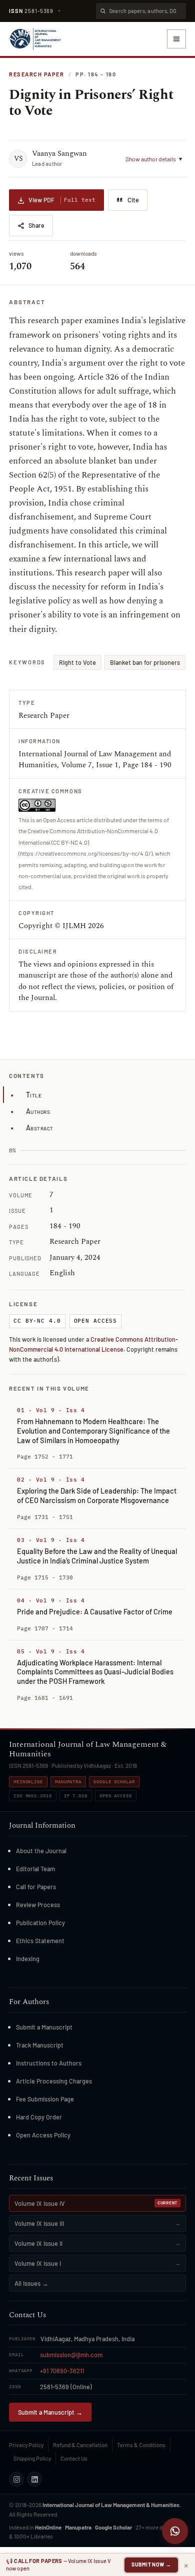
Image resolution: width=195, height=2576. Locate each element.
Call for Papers (36, 1887)
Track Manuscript (40, 2045)
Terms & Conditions (141, 2445)
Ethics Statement (40, 1941)
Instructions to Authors (49, 2063)
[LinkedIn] (34, 2479)
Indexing (28, 1959)
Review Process (38, 1905)
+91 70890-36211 (62, 2371)
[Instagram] (16, 2479)
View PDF (62, 200)
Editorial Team (35, 1869)
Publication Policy (40, 1923)
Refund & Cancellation (80, 2445)
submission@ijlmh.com (71, 2355)
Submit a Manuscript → (50, 2412)
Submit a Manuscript (44, 2027)
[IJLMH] (35, 39)
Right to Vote (77, 662)
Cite (133, 200)
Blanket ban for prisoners (145, 662)
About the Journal (41, 1851)
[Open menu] (176, 39)
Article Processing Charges (54, 2081)
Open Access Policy (43, 2135)
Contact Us (74, 2458)
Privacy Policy (26, 2445)
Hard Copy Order (39, 2117)
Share (36, 225)
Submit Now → (151, 2564)
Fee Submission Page (45, 2099)
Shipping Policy (32, 2458)
